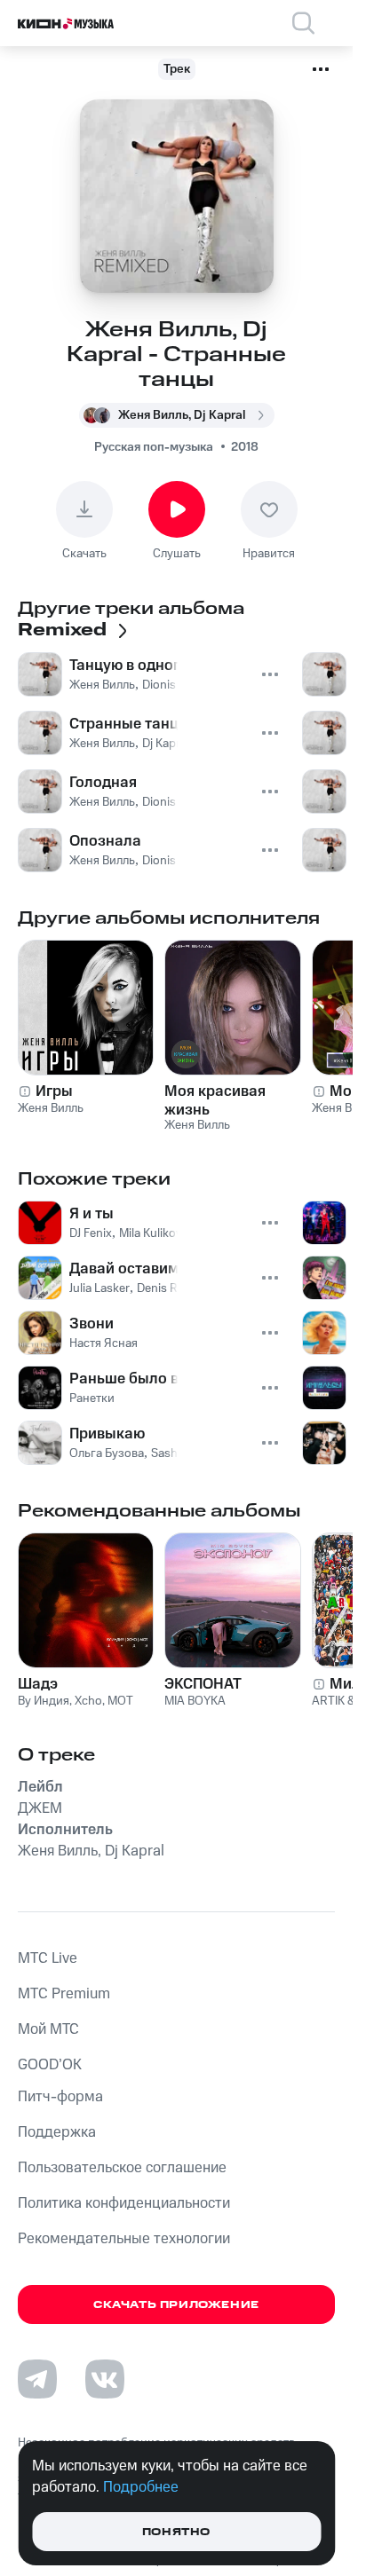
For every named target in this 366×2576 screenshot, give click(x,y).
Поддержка (57, 2132)
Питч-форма (60, 2097)
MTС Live (48, 1958)
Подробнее (141, 2487)
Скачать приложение (176, 2305)
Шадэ (38, 1684)
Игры (54, 1091)
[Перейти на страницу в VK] (105, 2379)
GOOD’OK (50, 2065)
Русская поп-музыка (154, 447)
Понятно (176, 2532)
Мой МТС (48, 2029)
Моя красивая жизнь (215, 1100)
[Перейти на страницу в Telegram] (37, 2379)
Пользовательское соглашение (122, 2168)
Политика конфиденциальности (124, 2203)
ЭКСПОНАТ (203, 1684)
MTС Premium (64, 1994)
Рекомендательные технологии (124, 2239)
